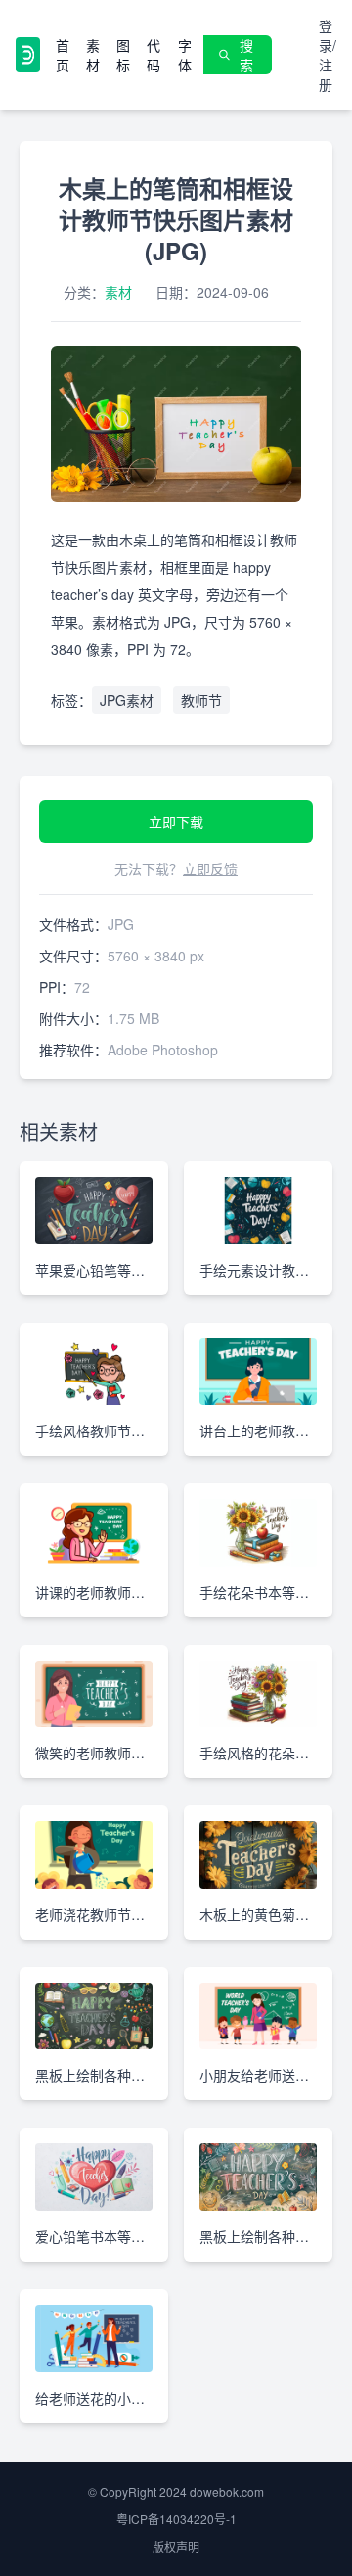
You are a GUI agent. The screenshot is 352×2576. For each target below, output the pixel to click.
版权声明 (176, 2546)
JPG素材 (127, 700)
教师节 (201, 700)
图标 (123, 55)
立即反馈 (210, 868)
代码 (154, 55)
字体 (185, 55)
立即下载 (176, 821)
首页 (63, 55)
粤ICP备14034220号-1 (176, 2519)
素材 (93, 55)
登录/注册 (328, 55)
